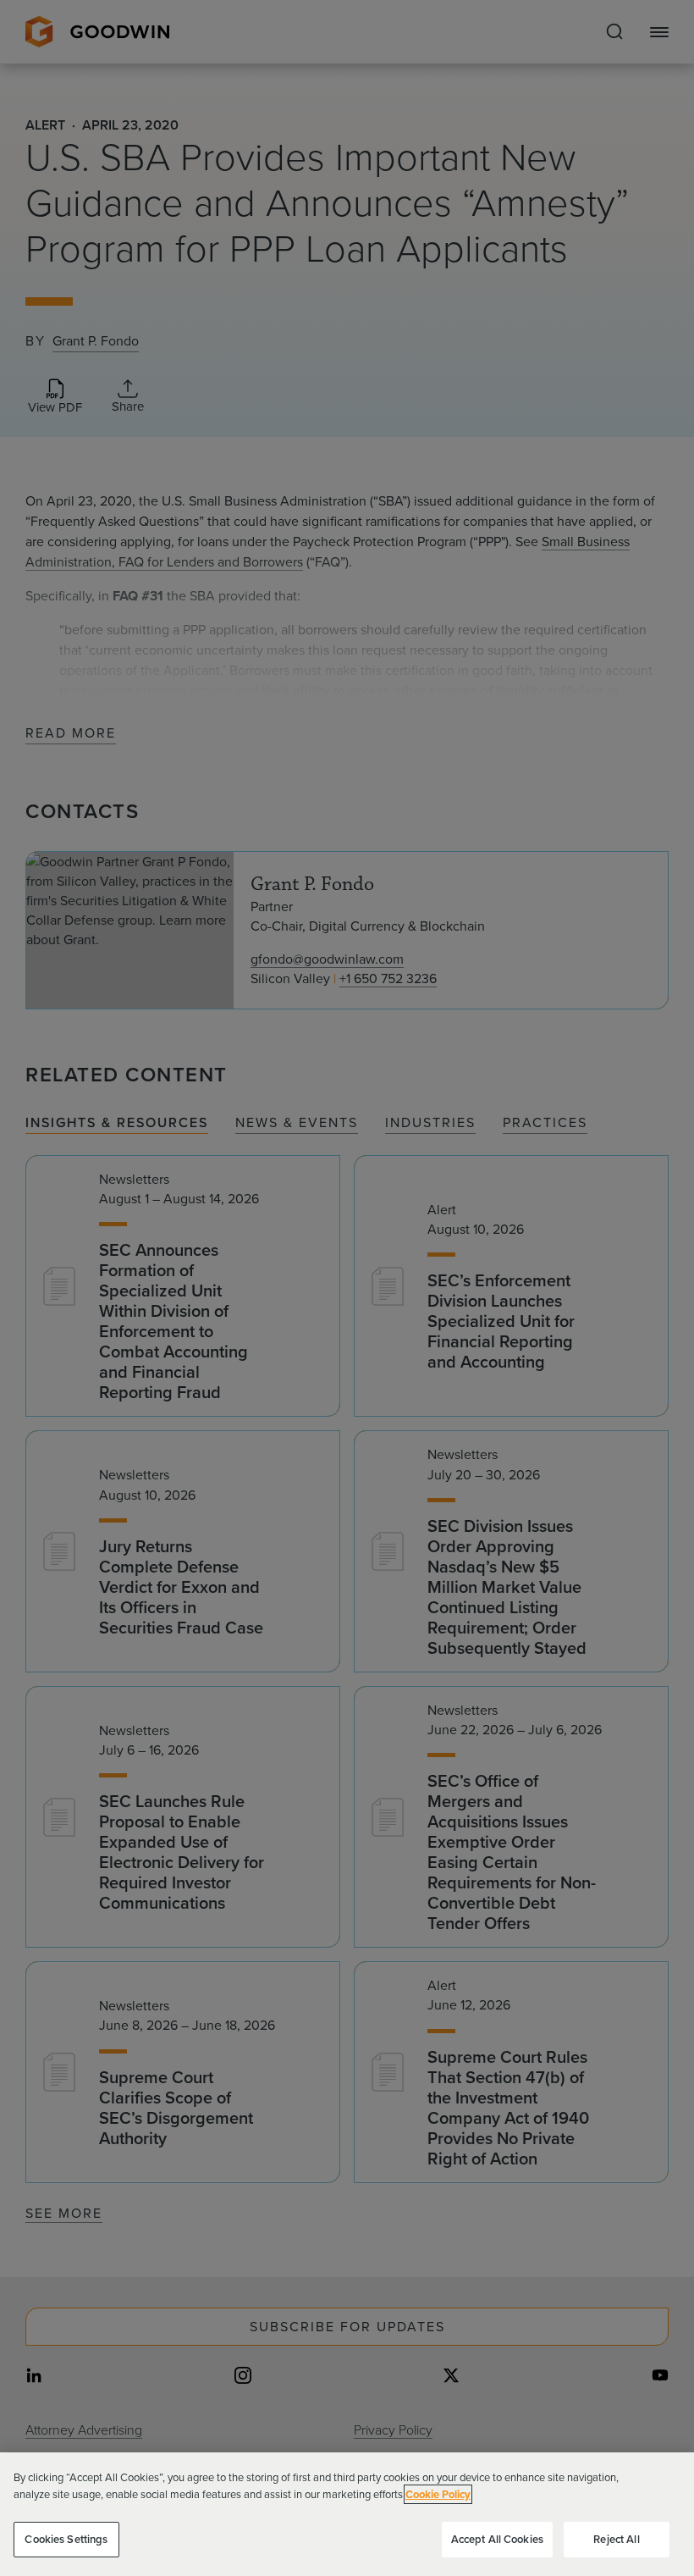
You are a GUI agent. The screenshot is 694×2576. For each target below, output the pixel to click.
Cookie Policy (438, 2494)
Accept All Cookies (497, 2539)
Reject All (616, 2539)
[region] (347, 2514)
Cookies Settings (66, 2539)
